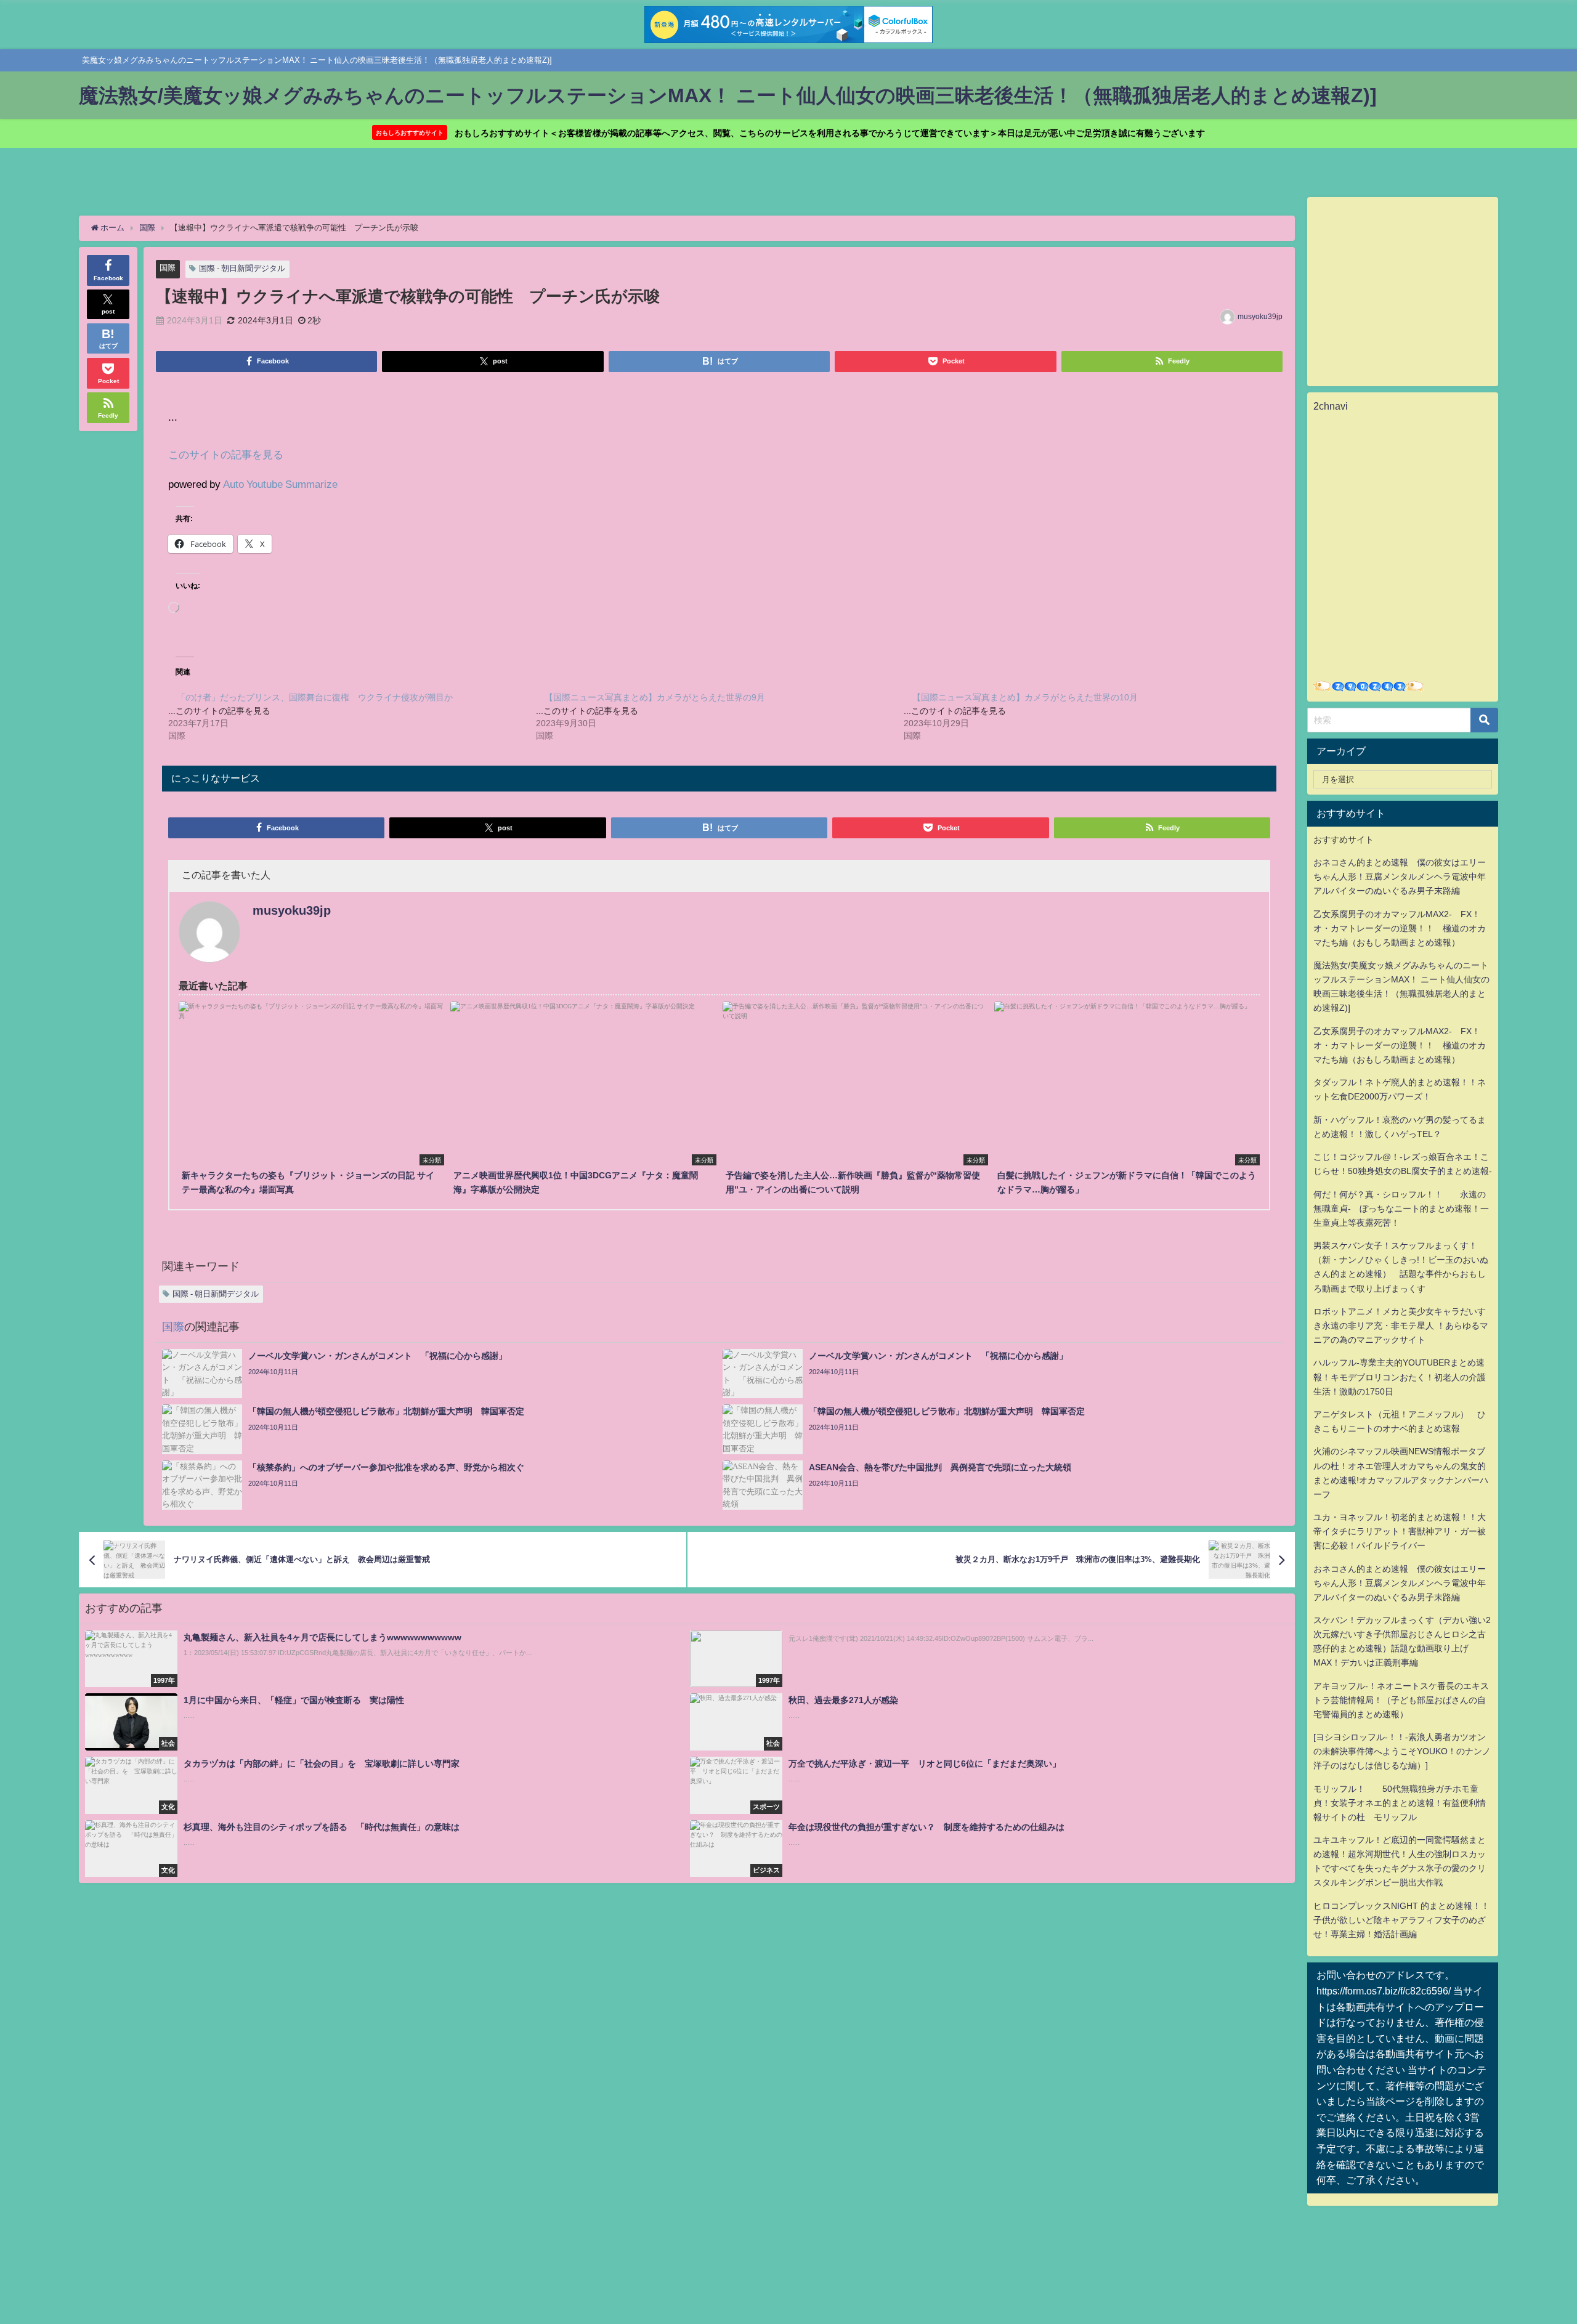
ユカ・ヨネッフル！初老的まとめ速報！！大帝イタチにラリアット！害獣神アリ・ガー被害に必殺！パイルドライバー (1400, 1531)
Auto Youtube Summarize (280, 484)
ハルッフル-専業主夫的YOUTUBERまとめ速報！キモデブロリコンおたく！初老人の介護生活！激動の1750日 (1400, 1377)
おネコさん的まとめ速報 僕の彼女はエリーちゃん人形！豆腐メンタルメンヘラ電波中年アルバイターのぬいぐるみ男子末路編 (1400, 877)
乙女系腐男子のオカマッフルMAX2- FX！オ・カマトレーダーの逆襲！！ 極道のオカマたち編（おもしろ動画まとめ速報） (1400, 928)
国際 (168, 268)
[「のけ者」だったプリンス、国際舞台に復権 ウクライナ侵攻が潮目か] (352, 716)
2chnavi (1331, 406)
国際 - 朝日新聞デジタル (242, 268)
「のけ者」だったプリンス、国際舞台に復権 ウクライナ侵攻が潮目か (315, 697)
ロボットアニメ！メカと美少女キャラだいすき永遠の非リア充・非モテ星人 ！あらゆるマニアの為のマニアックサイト (1401, 1326)
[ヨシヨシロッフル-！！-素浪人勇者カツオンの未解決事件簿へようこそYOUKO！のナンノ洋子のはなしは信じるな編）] (1402, 1751)
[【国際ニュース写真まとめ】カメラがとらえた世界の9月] (720, 716)
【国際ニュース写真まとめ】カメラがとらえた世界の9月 (655, 697)
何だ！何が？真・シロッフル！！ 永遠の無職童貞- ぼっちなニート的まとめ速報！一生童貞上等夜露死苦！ (1401, 1209)
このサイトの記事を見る (226, 454)
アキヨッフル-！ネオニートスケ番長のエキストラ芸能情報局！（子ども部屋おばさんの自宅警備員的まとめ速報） (1401, 1700)
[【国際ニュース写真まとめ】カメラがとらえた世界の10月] (1088, 716)
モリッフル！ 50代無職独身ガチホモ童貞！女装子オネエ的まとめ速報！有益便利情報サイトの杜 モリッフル (1400, 1803)
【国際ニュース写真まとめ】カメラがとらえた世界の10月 (1025, 697)
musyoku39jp (1260, 317)
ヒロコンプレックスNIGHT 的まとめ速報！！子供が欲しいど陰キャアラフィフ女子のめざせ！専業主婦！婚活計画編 (1401, 1920)
